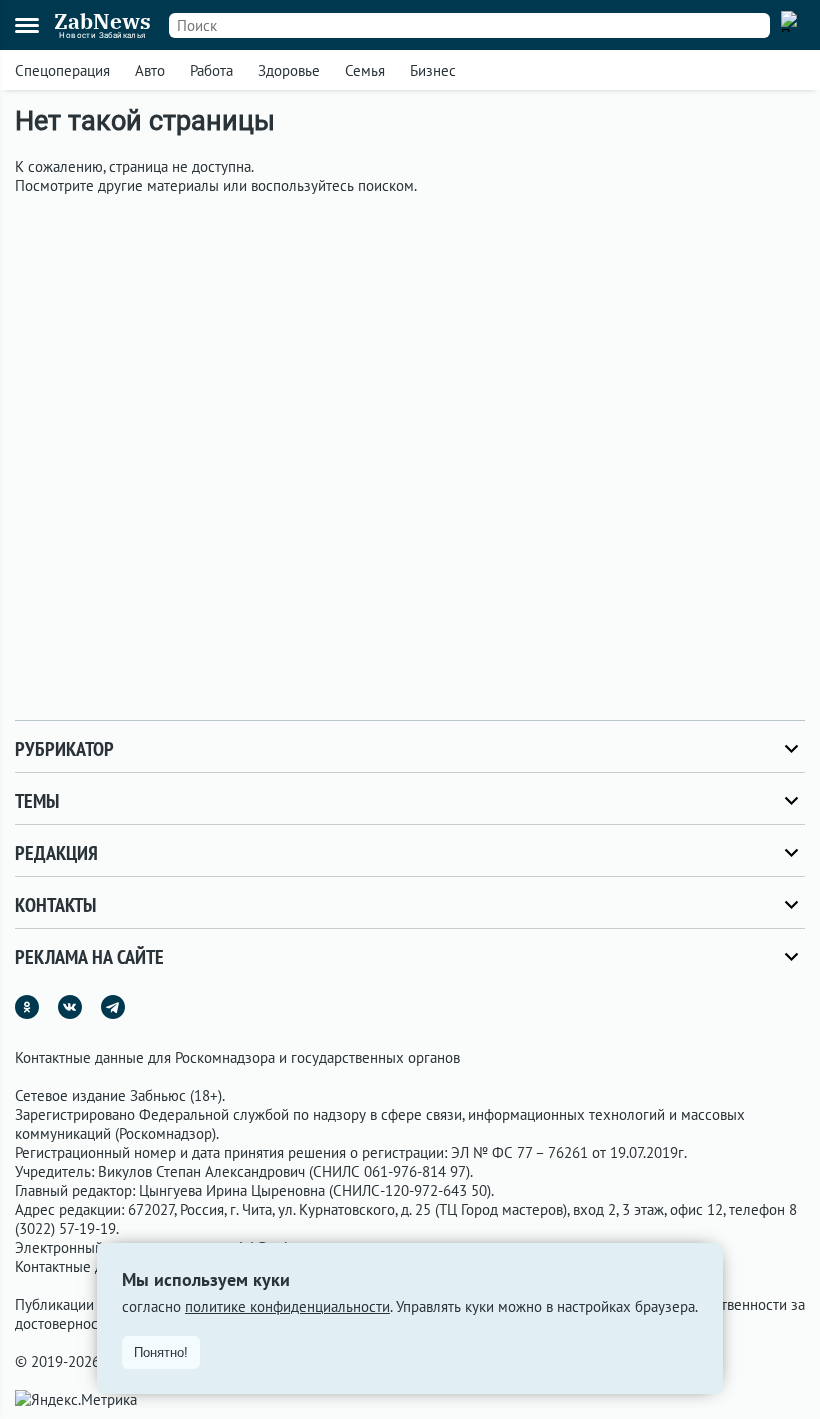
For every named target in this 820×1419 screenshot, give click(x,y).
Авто (150, 70)
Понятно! (161, 1352)
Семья (365, 70)
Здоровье (289, 70)
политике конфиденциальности (287, 1306)
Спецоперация (62, 70)
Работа (211, 70)
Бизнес (433, 70)
